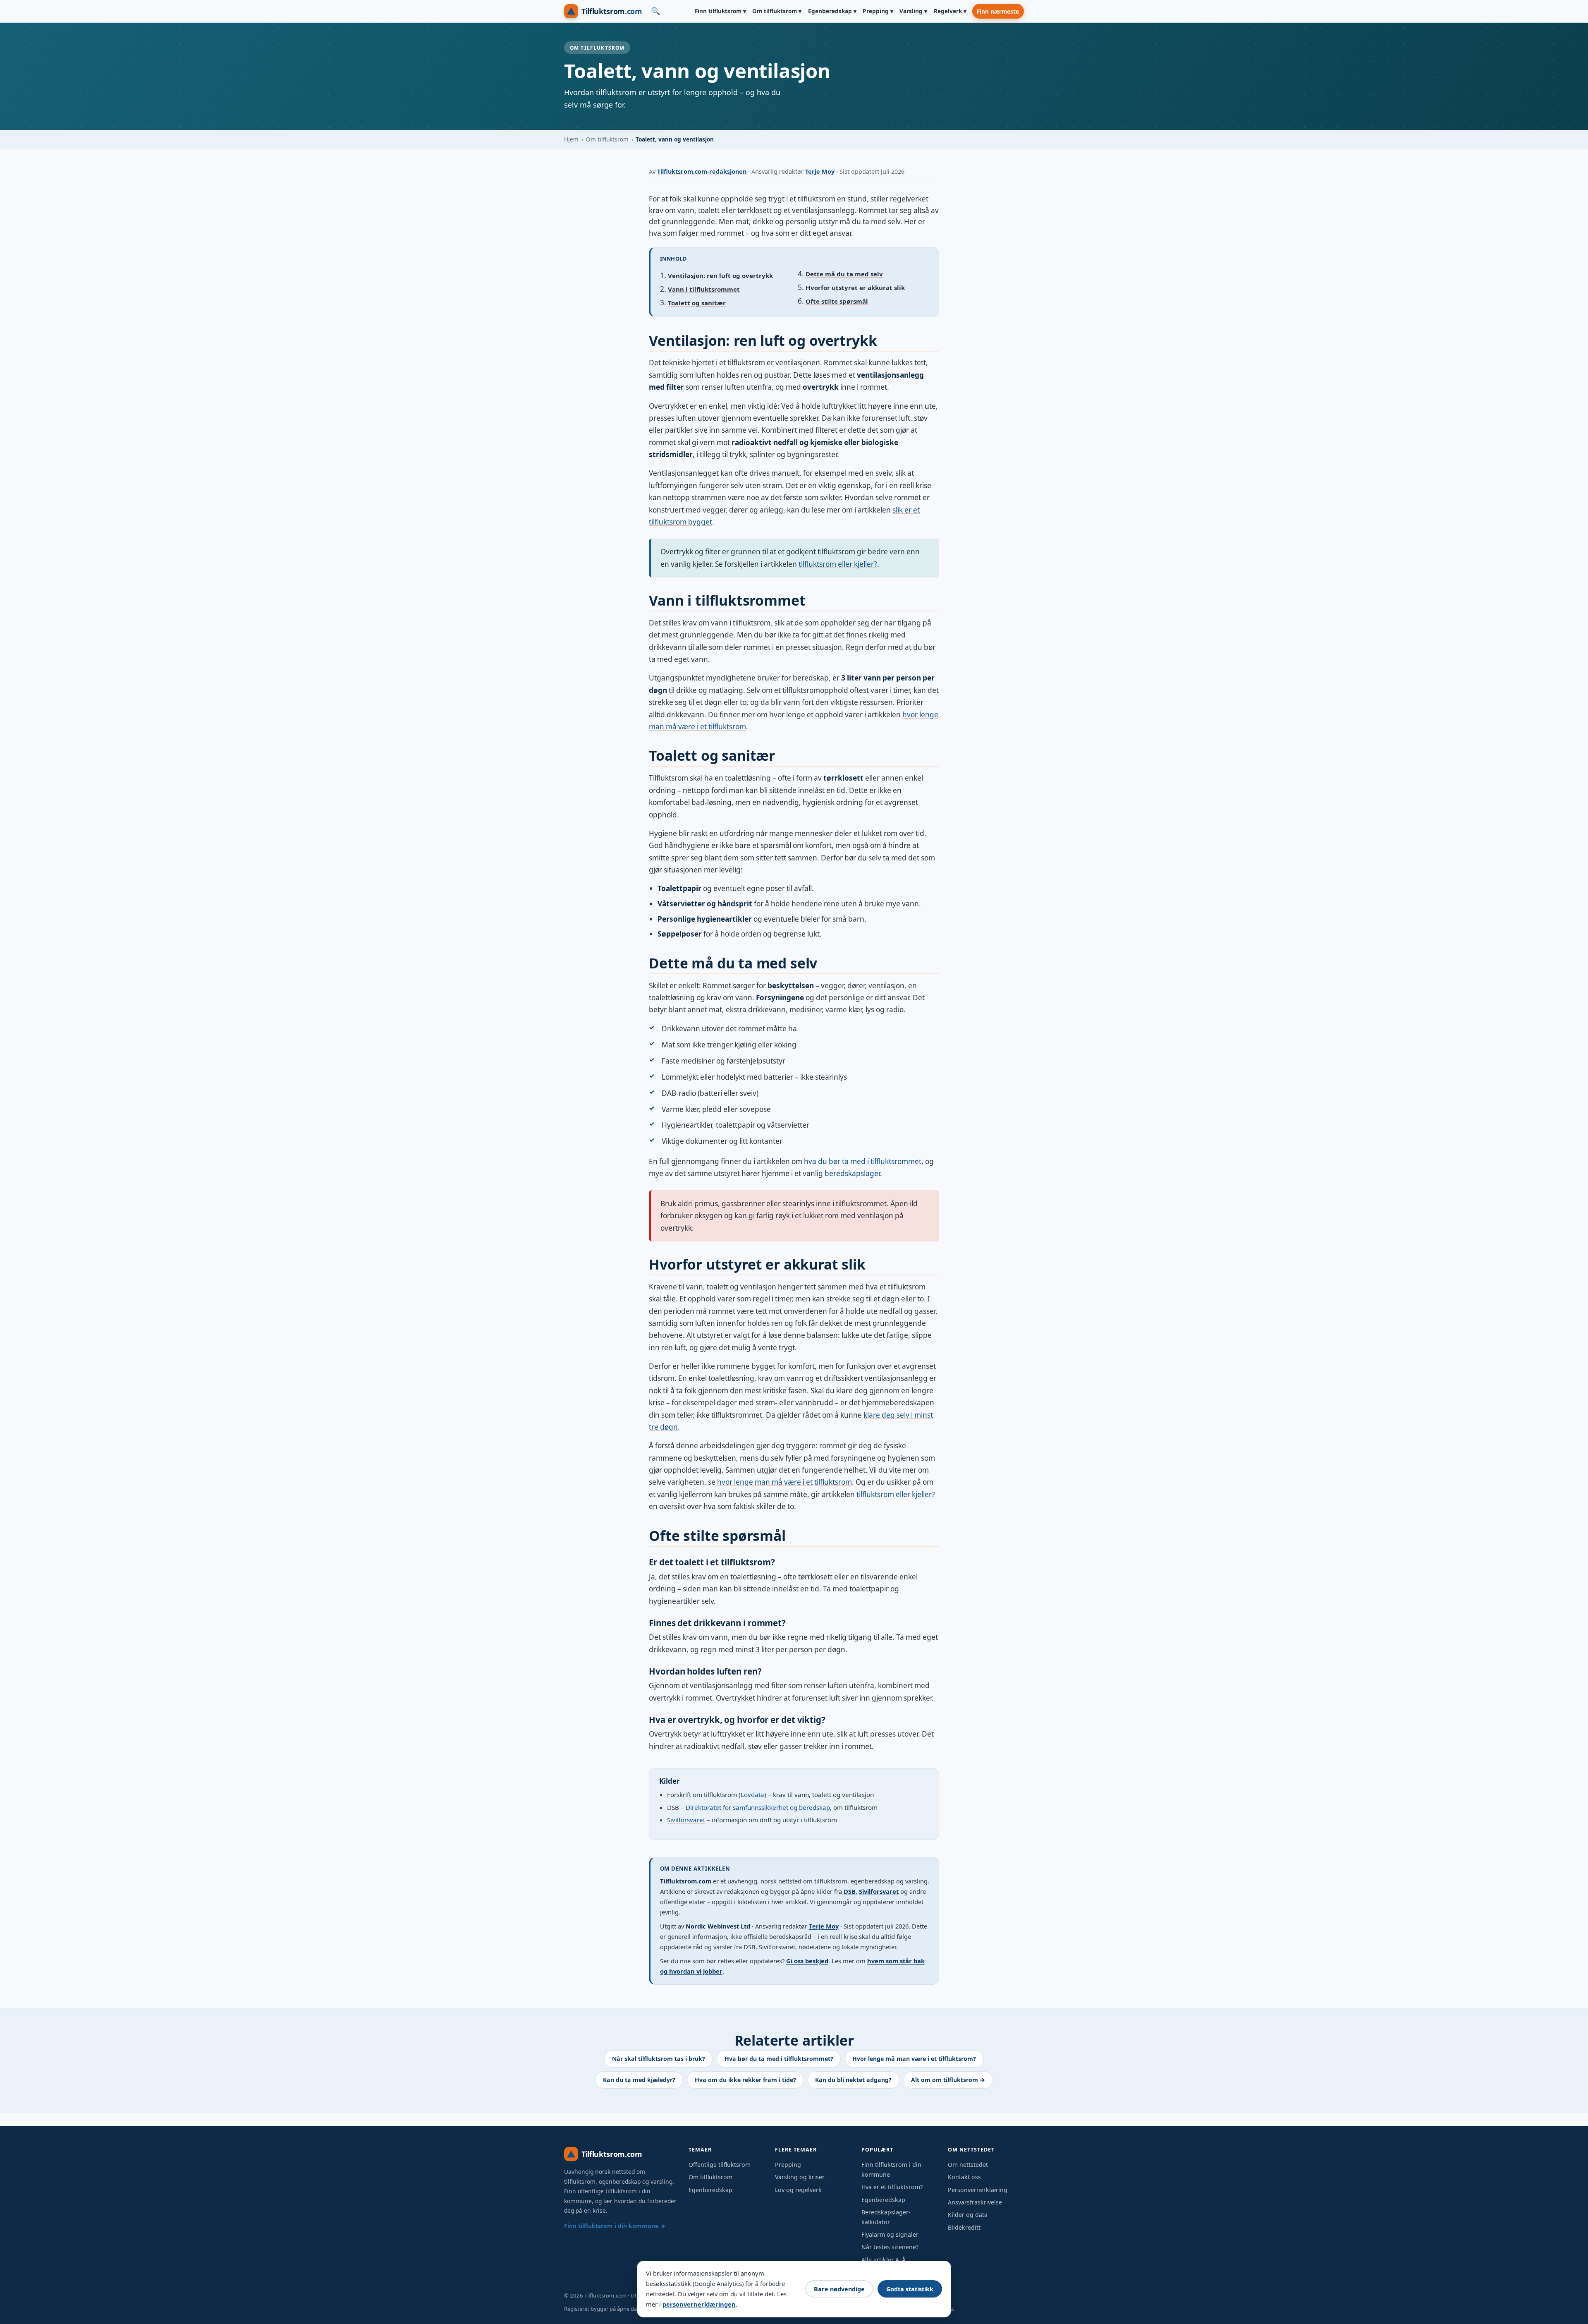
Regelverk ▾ (950, 11)
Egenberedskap (710, 2190)
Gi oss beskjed (807, 1961)
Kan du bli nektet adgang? (853, 2080)
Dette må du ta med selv (844, 274)
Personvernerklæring (978, 2190)
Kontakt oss (964, 2177)
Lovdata (752, 1795)
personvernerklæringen (699, 2304)
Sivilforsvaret (686, 1820)
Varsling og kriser (800, 2177)
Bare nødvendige (839, 2289)
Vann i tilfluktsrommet (704, 289)
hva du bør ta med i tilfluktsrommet (863, 1161)
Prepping (788, 2165)
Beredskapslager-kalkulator (886, 2217)
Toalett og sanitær (697, 303)
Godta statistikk (910, 2289)
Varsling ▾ (913, 11)
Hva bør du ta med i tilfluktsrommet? (779, 2059)
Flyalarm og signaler (890, 2234)
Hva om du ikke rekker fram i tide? (745, 2080)
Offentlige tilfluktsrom (720, 2165)
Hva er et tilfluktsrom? (892, 2187)
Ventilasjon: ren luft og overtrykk (720, 276)
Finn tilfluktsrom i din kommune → (615, 2226)
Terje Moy (820, 171)
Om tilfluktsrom (607, 139)
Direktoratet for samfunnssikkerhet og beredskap (758, 1807)
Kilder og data (968, 2215)
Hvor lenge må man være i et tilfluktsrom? (914, 2059)
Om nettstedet (968, 2165)
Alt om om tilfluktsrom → (948, 2080)
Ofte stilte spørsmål (837, 301)
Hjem (571, 139)
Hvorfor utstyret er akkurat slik (855, 288)
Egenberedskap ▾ (832, 11)
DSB (850, 1891)
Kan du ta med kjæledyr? (639, 2080)
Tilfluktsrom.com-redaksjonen (702, 171)
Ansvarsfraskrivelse (975, 2202)
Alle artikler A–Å (884, 2260)
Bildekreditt (964, 2227)
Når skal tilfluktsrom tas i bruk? (659, 2059)
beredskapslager (852, 1173)
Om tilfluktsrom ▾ (777, 11)
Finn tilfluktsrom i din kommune (891, 2169)
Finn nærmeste (998, 11)
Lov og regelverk (798, 2190)
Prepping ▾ (878, 11)
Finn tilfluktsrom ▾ (720, 11)
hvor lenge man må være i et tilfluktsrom (784, 1482)
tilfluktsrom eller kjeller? (838, 564)
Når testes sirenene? (890, 2247)
